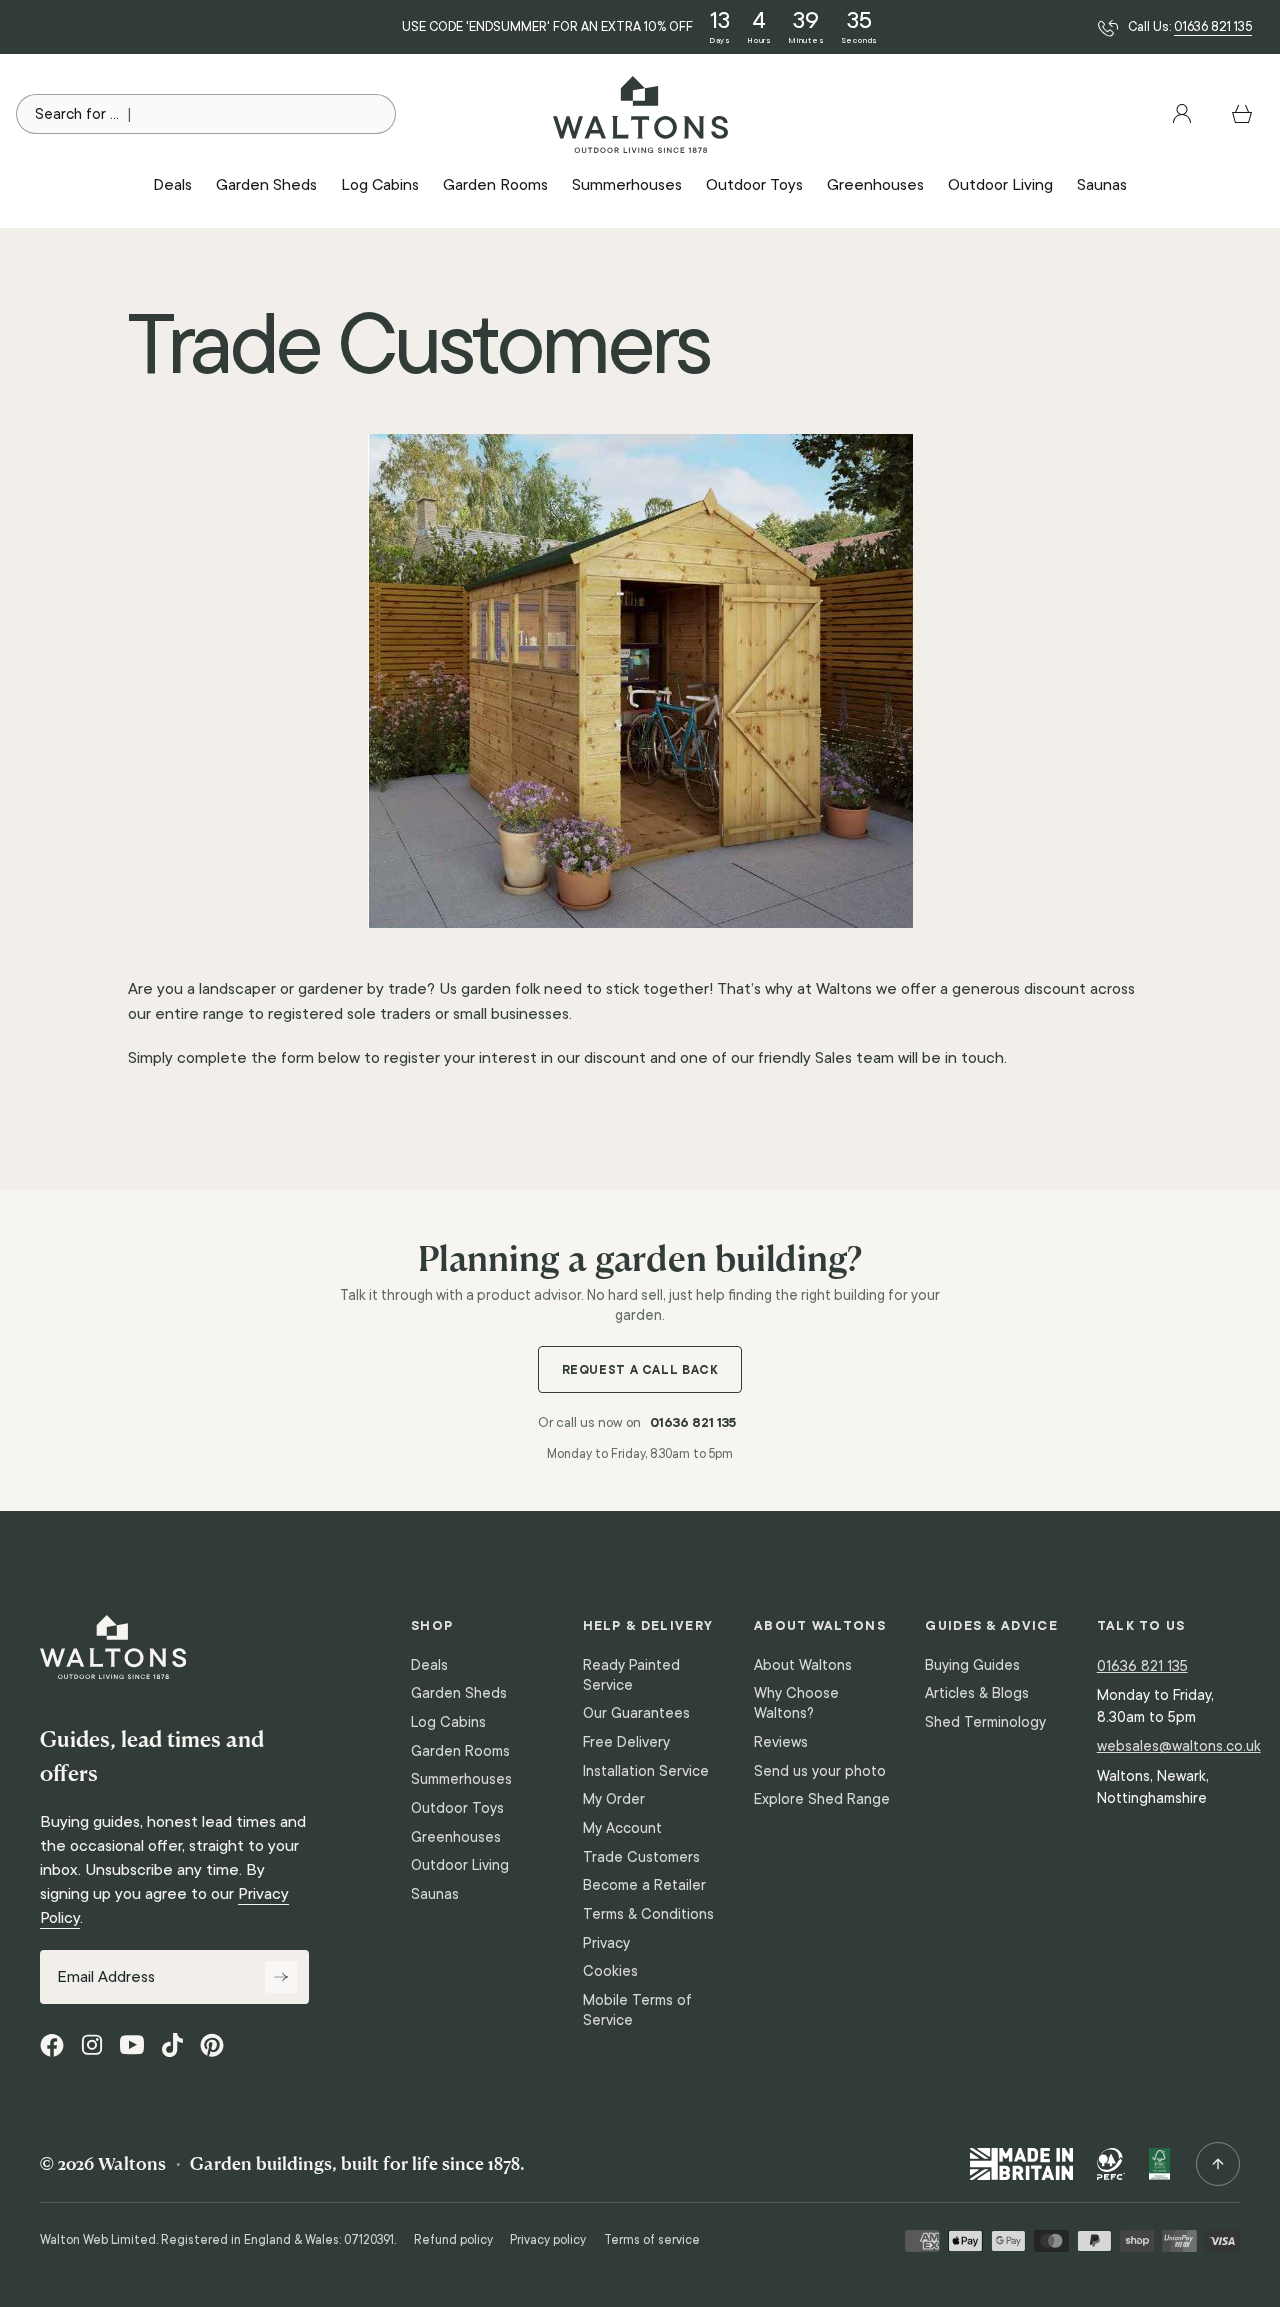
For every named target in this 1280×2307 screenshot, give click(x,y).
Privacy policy (548, 2240)
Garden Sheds (459, 1693)
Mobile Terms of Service (637, 2010)
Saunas (435, 1894)
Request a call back (640, 1369)
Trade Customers (641, 1857)
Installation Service (646, 1771)
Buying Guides (972, 1665)
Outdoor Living (460, 1865)
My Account (622, 1828)
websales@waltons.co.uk (1179, 1745)
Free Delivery (626, 1742)
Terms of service (652, 2240)
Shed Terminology (985, 1722)
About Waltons (803, 1665)
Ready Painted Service (631, 1675)
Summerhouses (461, 1779)
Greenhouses (456, 1837)
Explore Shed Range (822, 1799)
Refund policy (453, 2240)
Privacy (606, 1943)
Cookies (610, 1971)
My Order (614, 1799)
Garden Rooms (460, 1751)
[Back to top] (1218, 2164)
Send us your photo (820, 1771)
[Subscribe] (281, 1977)
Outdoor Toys (457, 1808)
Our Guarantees (636, 1713)
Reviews (781, 1742)
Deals (429, 1665)
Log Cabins (448, 1722)
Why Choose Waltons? (796, 1703)
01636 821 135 (1213, 27)
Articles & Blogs (977, 1693)
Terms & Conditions (648, 1914)
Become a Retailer (644, 1885)
